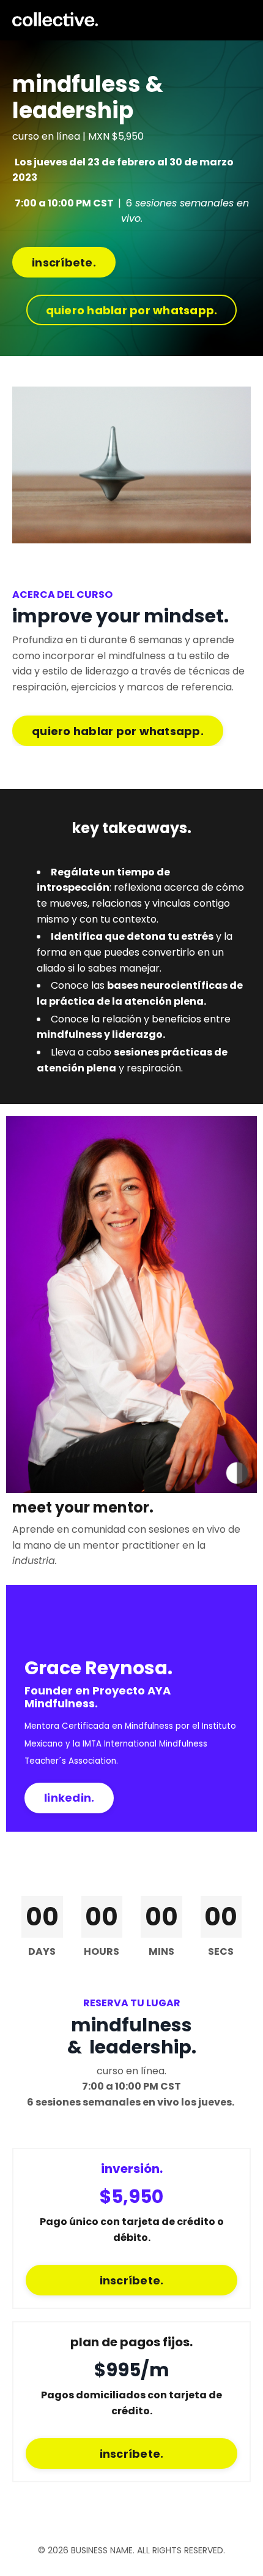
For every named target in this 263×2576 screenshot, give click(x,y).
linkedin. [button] (69, 1798)
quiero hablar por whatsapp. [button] (132, 310)
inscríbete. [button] (64, 263)
